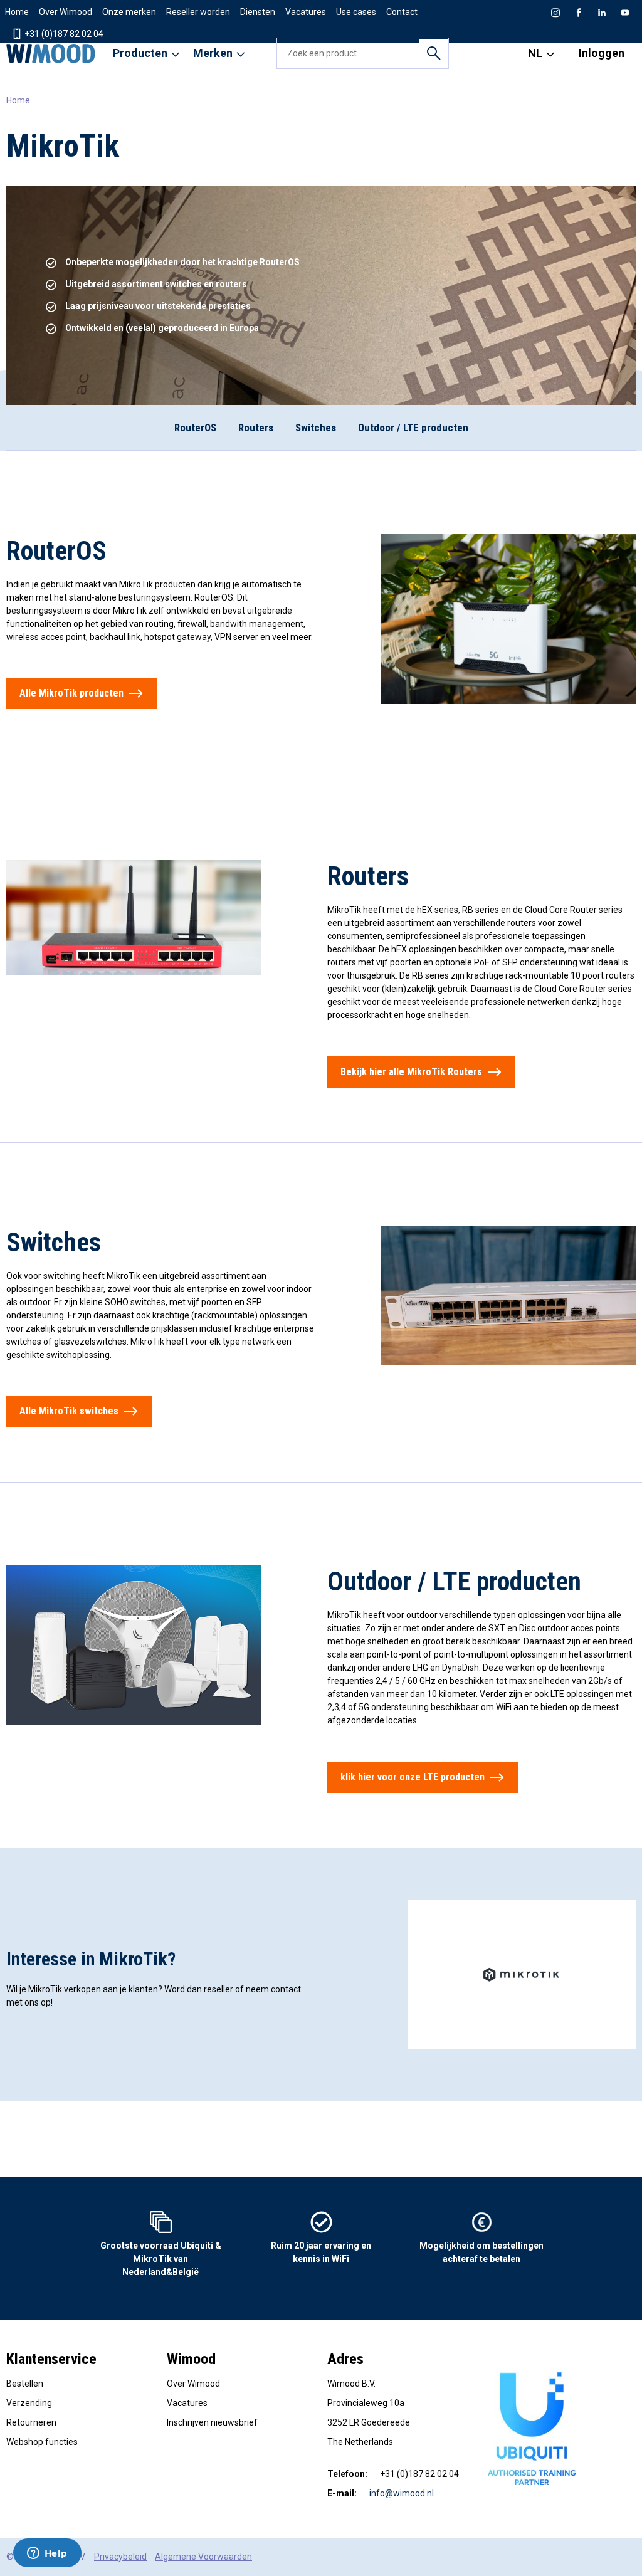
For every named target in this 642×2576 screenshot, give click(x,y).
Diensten (258, 12)
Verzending (29, 2403)
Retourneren (31, 2422)
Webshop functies (42, 2442)
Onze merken (129, 12)
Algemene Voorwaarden (203, 2557)
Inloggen (602, 53)
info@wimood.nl (402, 2493)
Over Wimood (66, 12)
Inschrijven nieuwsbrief (212, 2422)
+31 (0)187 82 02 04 (63, 34)
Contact (402, 12)
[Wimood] (51, 53)
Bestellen (25, 2384)
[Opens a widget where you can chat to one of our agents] (47, 2554)
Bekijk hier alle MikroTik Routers (411, 1072)
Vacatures (306, 12)
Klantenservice (51, 2359)
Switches (316, 428)
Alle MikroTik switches (69, 1411)
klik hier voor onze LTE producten (413, 1777)
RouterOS (195, 428)
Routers (256, 428)
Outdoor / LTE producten (413, 428)
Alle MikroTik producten (71, 693)
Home (17, 12)
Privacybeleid (120, 2557)
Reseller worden (198, 12)
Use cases (356, 12)
